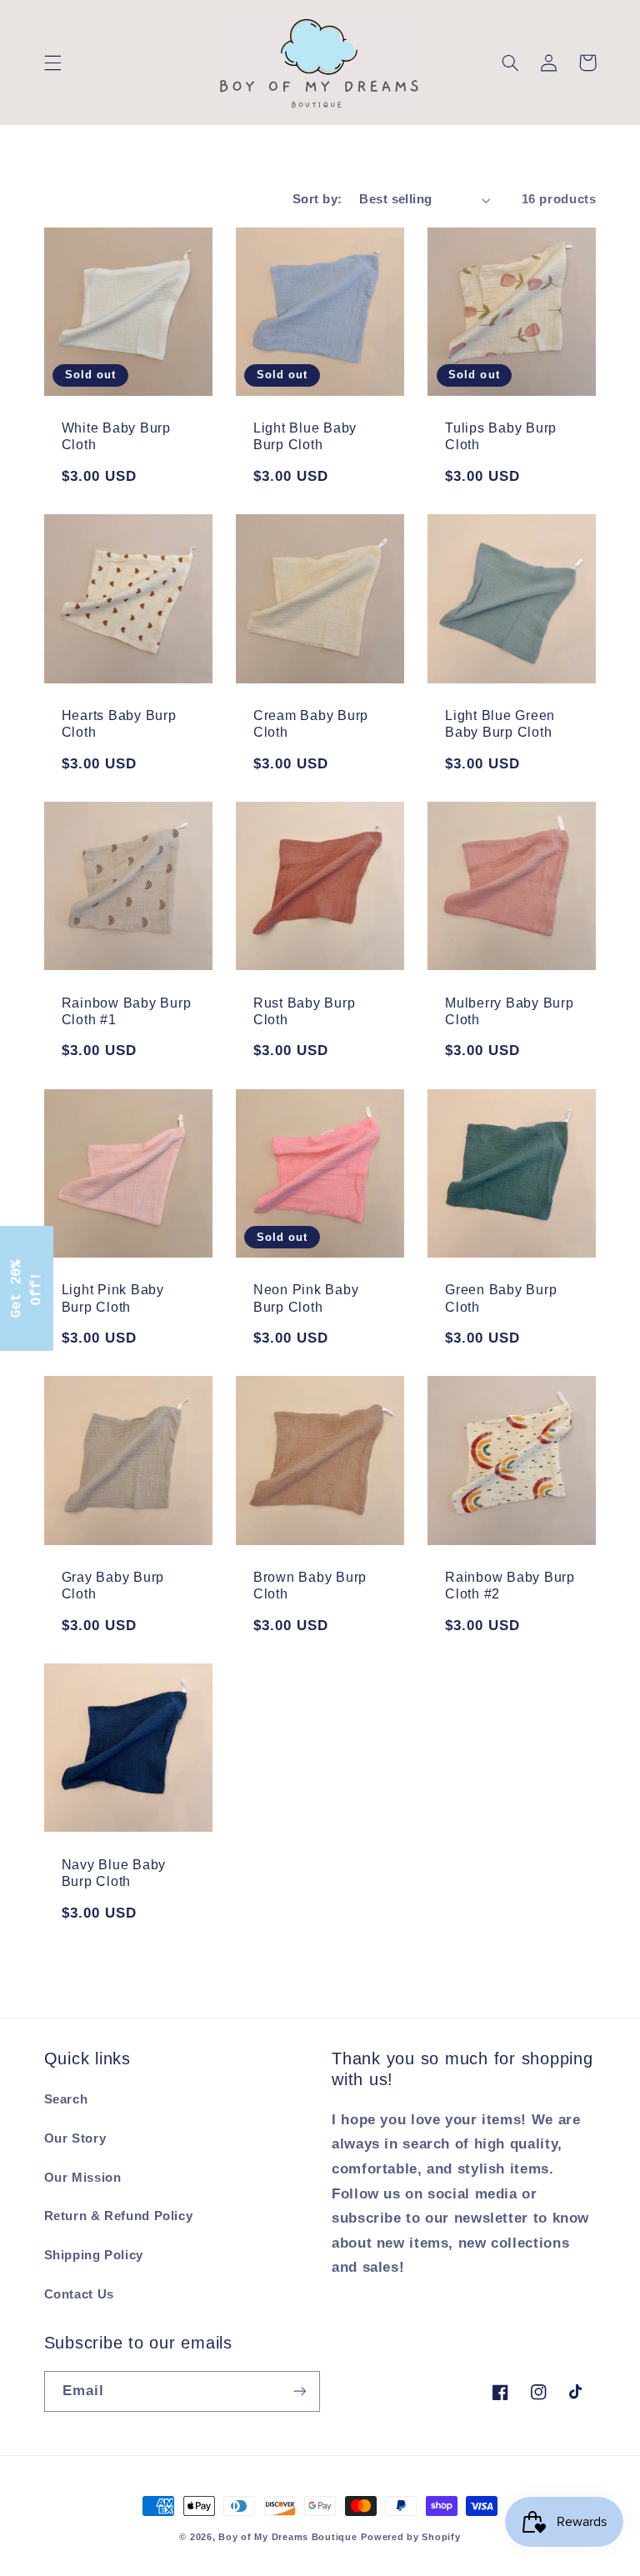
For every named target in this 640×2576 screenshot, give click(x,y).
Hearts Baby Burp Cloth (119, 723)
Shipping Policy (94, 2255)
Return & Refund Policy (119, 2216)
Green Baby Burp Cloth (501, 1298)
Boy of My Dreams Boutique (287, 2537)
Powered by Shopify (410, 2537)
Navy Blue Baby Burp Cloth (114, 1873)
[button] (52, 63)
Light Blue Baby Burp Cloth (305, 436)
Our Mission (83, 2178)
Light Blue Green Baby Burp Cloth (500, 723)
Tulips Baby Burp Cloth (501, 436)
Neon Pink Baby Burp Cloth (306, 1298)
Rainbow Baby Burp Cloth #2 (510, 1585)
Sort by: (317, 199)
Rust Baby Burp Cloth (305, 1011)
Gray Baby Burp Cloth (113, 1585)
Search (66, 2099)
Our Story (75, 2138)
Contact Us (79, 2294)
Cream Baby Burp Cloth (311, 723)
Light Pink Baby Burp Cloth (113, 1298)
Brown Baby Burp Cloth (310, 1585)
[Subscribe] (300, 2391)
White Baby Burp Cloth (116, 436)
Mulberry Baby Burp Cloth (510, 1011)
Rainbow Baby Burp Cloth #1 (127, 1011)
